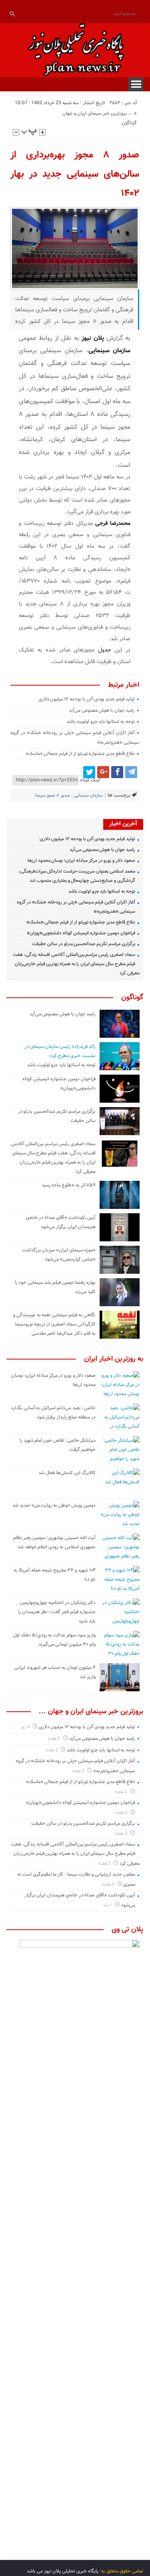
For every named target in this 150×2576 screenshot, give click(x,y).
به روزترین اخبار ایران (114, 1359)
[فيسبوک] (117, 772)
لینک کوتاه (90, 780)
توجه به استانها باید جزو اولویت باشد (101, 722)
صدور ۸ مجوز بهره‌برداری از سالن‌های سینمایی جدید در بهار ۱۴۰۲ (75, 174)
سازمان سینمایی (88, 796)
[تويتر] (89, 772)
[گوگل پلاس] (103, 772)
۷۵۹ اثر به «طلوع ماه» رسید (69, 1185)
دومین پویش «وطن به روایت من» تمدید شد (54, 1505)
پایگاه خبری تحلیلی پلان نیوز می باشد (63, 2571)
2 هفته (55, 1739)
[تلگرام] (131, 772)
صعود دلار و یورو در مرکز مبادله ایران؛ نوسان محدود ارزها (81, 861)
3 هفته (109, 1885)
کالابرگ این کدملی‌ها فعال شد (67, 1473)
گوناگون (129, 123)
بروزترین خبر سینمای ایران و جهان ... (98, 113)
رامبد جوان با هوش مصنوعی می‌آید (102, 710)
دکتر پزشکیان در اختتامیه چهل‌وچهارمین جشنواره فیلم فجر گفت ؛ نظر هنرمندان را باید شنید (57, 1612)
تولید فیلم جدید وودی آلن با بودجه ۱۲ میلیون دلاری (87, 699)
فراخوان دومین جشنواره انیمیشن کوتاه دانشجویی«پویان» (81, 933)
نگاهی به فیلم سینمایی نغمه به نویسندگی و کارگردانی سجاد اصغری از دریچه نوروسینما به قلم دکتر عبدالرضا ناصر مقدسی (54, 1324)
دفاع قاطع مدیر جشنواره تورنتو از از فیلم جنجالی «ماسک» (80, 754)
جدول (106, 650)
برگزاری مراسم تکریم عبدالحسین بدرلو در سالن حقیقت (84, 944)
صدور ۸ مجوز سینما (53, 796)
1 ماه (108, 1905)
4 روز (26, 1727)
